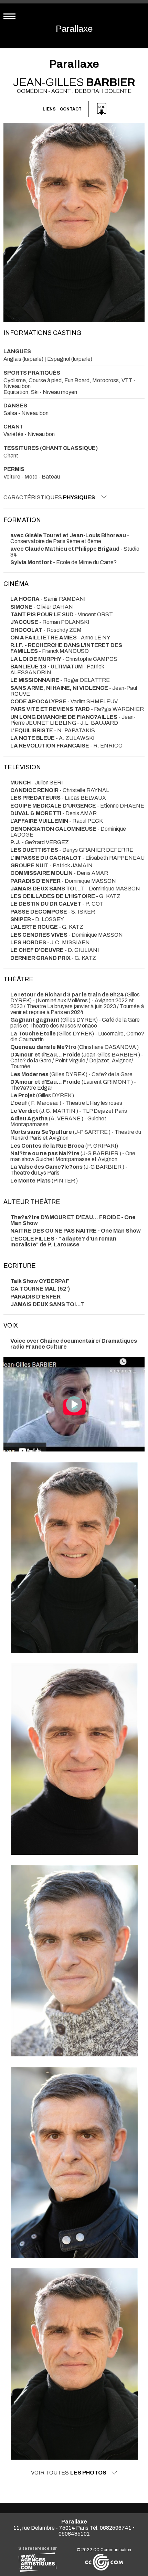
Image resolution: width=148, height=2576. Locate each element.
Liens (49, 109)
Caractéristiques (49, 497)
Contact (71, 109)
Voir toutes (69, 2473)
